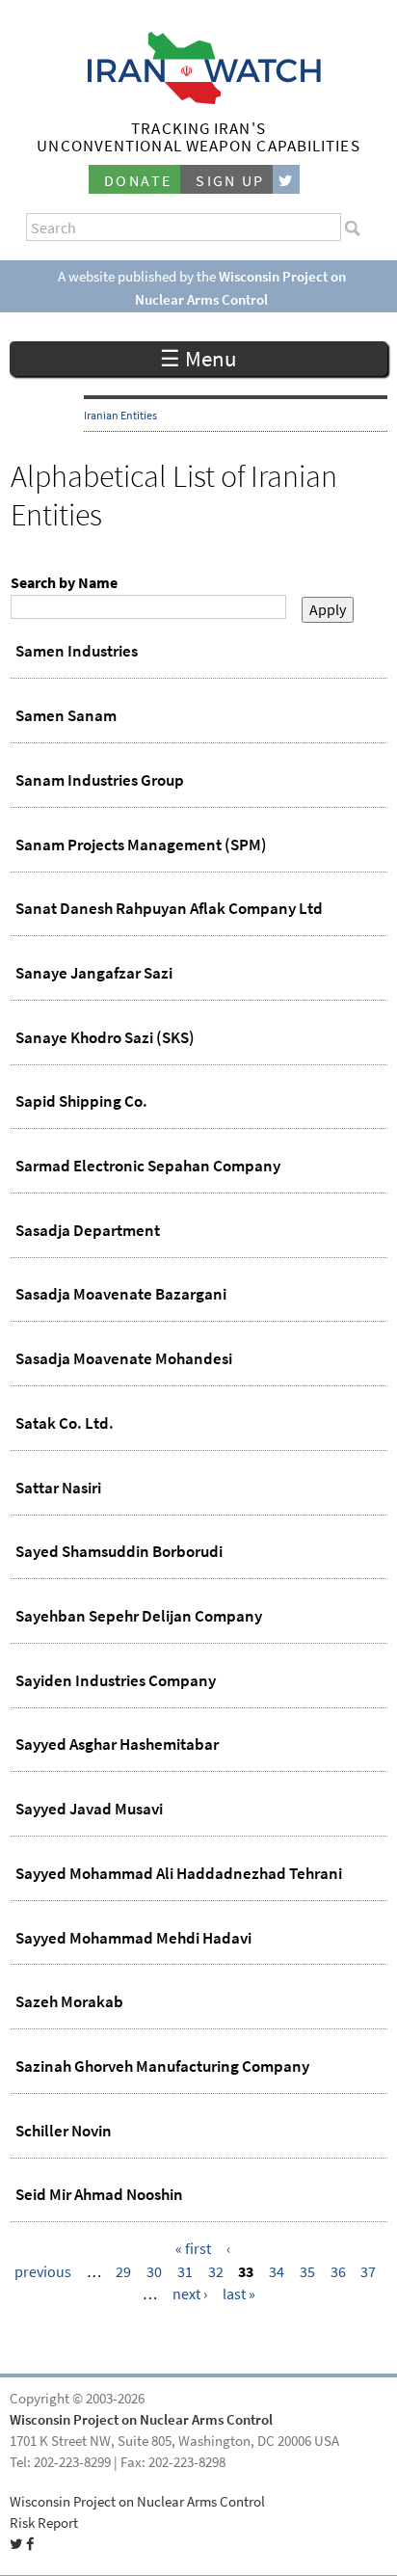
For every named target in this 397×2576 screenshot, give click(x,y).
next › (190, 2294)
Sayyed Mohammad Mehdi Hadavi (133, 1938)
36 (338, 2272)
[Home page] (199, 99)
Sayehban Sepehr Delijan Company (139, 1616)
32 (216, 2272)
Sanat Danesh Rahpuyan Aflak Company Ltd (169, 908)
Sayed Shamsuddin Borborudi (119, 1551)
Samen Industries (77, 651)
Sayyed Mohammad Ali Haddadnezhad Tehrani (179, 1873)
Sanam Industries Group (100, 780)
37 (368, 2272)
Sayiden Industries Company (116, 1680)
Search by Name (64, 583)
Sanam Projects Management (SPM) (141, 845)
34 (277, 2272)
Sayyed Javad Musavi (89, 1809)
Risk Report (44, 2523)
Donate (138, 181)
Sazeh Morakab (69, 2001)
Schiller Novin (64, 2131)
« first (193, 2249)
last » (239, 2294)
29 (123, 2272)
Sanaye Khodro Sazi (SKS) (105, 1037)
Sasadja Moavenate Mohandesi (124, 1358)
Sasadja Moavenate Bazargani (121, 1294)
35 (307, 2272)
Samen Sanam (66, 715)
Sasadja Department (88, 1230)
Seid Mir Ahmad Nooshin (99, 2194)
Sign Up (230, 181)
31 (185, 2272)
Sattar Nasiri (58, 1488)
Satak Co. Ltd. (65, 1423)
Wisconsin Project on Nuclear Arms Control (141, 2420)
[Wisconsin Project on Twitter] (286, 180)
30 (154, 2272)
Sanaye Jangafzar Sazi (94, 973)
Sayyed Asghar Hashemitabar (117, 1744)
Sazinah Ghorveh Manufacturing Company (162, 2066)
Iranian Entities (120, 416)
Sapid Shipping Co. (81, 1101)
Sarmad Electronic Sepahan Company (148, 1166)
